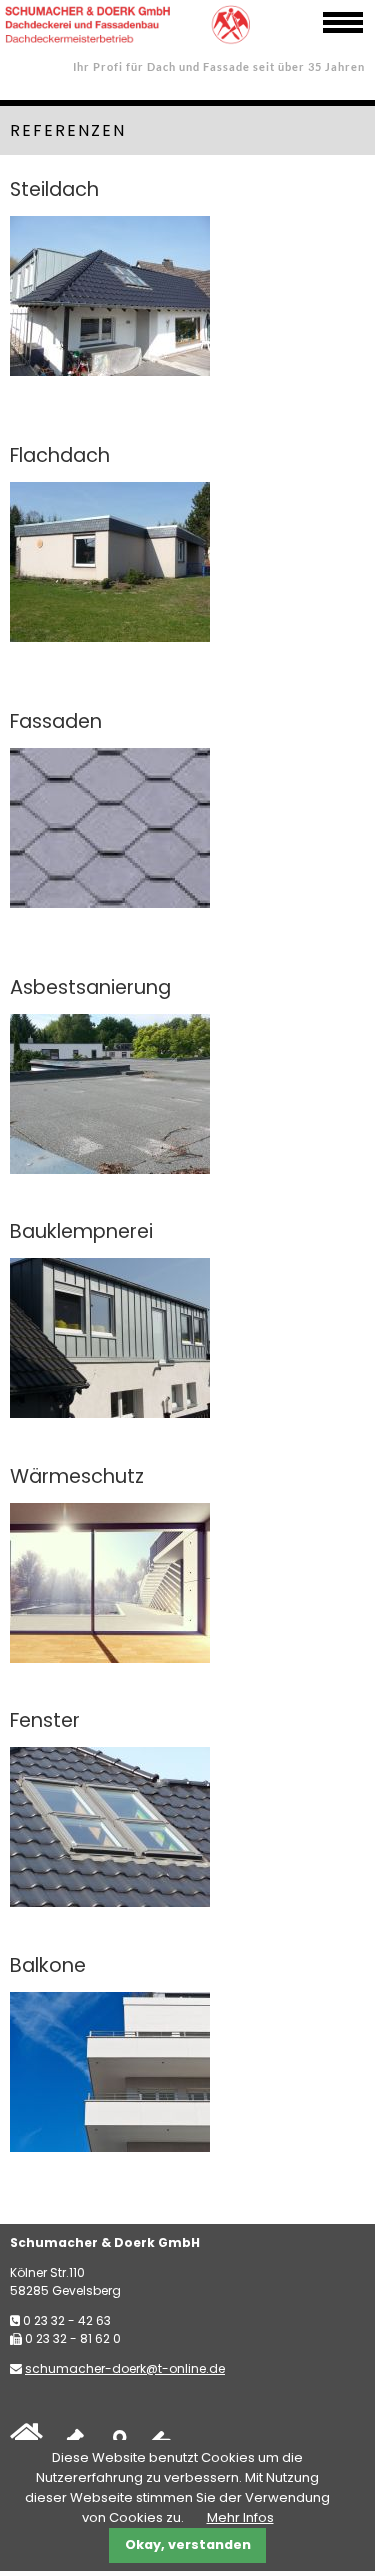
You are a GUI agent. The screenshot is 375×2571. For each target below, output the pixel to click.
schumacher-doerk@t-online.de (125, 2368)
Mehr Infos (240, 2517)
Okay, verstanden (188, 2544)
